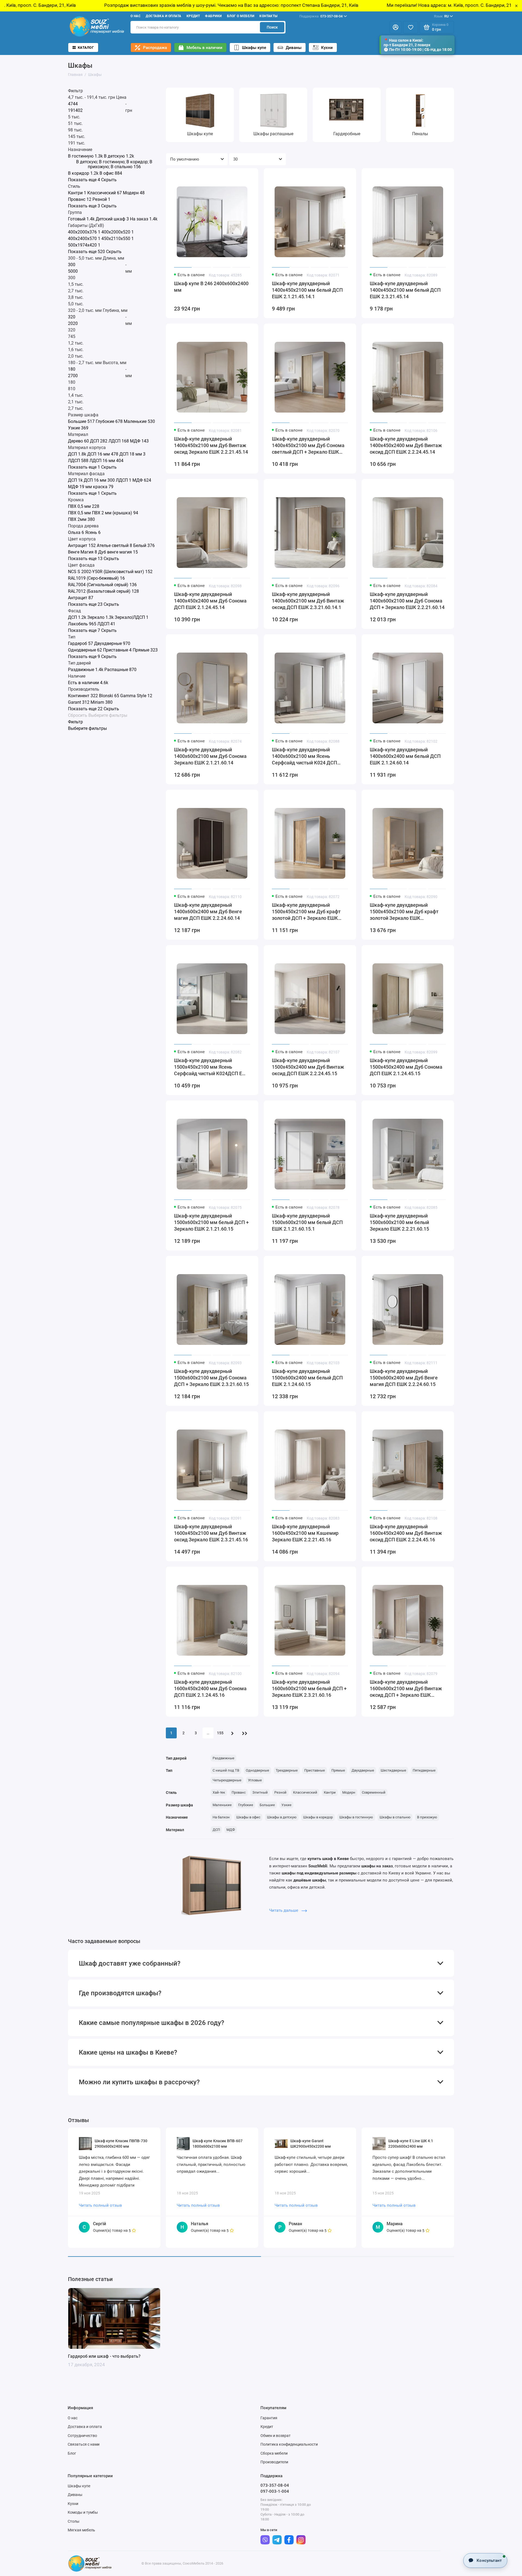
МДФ (231, 1830)
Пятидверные (424, 1770)
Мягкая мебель (81, 2530)
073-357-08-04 (321, 16)
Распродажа (155, 48)
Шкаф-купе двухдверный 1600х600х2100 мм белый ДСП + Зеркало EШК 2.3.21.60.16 (309, 1688)
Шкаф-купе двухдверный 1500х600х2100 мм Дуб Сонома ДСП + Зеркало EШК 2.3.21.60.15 (211, 1378)
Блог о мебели (241, 16)
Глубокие (246, 1805)
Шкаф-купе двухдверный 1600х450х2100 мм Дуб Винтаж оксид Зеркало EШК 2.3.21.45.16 (211, 1533)
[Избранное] (411, 27)
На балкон (221, 1817)
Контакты (268, 16)
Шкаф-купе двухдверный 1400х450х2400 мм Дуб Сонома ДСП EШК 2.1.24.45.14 (210, 601)
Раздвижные (223, 1758)
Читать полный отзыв (100, 2205)
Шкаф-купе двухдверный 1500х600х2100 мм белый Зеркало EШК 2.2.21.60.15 (399, 1222)
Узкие (286, 1805)
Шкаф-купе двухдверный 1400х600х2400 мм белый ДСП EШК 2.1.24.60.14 (405, 756)
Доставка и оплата (163, 16)
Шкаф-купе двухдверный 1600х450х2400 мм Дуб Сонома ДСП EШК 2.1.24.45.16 (210, 1688)
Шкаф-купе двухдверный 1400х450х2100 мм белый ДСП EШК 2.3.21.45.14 (405, 290)
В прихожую (427, 1817)
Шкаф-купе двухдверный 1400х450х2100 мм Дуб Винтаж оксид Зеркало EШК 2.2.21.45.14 (211, 445)
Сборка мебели (274, 2453)
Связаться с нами (84, 2444)
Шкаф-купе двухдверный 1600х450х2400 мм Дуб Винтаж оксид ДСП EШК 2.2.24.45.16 (406, 1533)
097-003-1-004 (275, 2491)
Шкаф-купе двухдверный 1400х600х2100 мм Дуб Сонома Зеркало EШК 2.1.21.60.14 (210, 756)
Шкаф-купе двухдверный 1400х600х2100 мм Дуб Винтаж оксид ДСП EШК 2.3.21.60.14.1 (308, 601)
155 (220, 1733)
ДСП (216, 1830)
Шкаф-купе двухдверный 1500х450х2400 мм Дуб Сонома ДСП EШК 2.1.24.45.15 (406, 1067)
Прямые (338, 1770)
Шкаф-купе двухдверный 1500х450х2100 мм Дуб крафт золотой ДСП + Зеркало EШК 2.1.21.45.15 (306, 912)
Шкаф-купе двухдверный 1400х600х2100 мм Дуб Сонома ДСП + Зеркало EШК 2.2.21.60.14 (407, 601)
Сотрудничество (82, 2436)
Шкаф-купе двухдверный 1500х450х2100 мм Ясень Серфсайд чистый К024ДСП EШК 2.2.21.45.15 (212, 1067)
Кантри (330, 1792)
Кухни (327, 48)
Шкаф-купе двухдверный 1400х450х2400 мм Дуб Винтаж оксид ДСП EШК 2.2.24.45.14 (406, 445)
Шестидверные (393, 1770)
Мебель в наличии (204, 48)
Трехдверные (287, 1770)
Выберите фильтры (108, 715)
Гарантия (269, 2418)
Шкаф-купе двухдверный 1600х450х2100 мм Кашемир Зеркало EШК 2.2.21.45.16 (305, 1533)
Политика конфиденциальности (289, 2444)
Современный (374, 1792)
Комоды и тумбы (83, 2512)
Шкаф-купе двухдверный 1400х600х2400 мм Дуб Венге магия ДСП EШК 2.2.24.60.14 (208, 912)
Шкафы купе (254, 48)
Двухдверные (363, 1770)
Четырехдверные (227, 1780)
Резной (280, 1792)
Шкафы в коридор (318, 1817)
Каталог (86, 47)
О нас (136, 16)
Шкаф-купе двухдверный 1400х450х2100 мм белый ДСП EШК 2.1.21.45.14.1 (307, 290)
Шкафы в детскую (282, 1817)
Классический (305, 1792)
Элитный (260, 1792)
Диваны (294, 48)
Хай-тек (219, 1792)
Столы (74, 2521)
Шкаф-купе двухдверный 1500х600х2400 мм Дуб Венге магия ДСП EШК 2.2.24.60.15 (404, 1378)
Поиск (272, 27)
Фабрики (213, 16)
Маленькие (222, 1805)
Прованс (239, 1792)
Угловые (255, 1780)
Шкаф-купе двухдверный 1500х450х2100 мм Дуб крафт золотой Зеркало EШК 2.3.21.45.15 (404, 912)
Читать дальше (284, 1910)
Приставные (315, 1770)
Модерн (349, 1792)
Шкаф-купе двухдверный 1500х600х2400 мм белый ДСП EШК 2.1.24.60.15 (307, 1378)
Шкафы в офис (248, 1817)
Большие (267, 1805)
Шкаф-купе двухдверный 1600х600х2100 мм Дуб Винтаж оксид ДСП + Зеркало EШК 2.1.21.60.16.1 (406, 1689)
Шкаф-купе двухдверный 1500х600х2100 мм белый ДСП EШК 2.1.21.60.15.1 (307, 1222)
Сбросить (78, 715)
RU (441, 16)
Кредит (193, 16)
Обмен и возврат (276, 2436)
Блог (72, 2453)
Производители (274, 2462)
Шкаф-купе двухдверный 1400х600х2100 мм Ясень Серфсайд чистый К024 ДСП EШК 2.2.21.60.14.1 (304, 756)
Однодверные (257, 1770)
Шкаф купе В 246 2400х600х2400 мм (211, 287)
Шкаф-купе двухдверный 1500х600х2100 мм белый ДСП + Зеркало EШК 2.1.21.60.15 (211, 1222)
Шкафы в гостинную (356, 1817)
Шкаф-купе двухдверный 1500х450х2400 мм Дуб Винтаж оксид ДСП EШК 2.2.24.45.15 (308, 1067)
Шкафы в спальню (395, 1817)
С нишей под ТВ (226, 1770)
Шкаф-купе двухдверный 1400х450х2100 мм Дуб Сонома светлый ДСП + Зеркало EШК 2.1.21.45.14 (308, 446)
